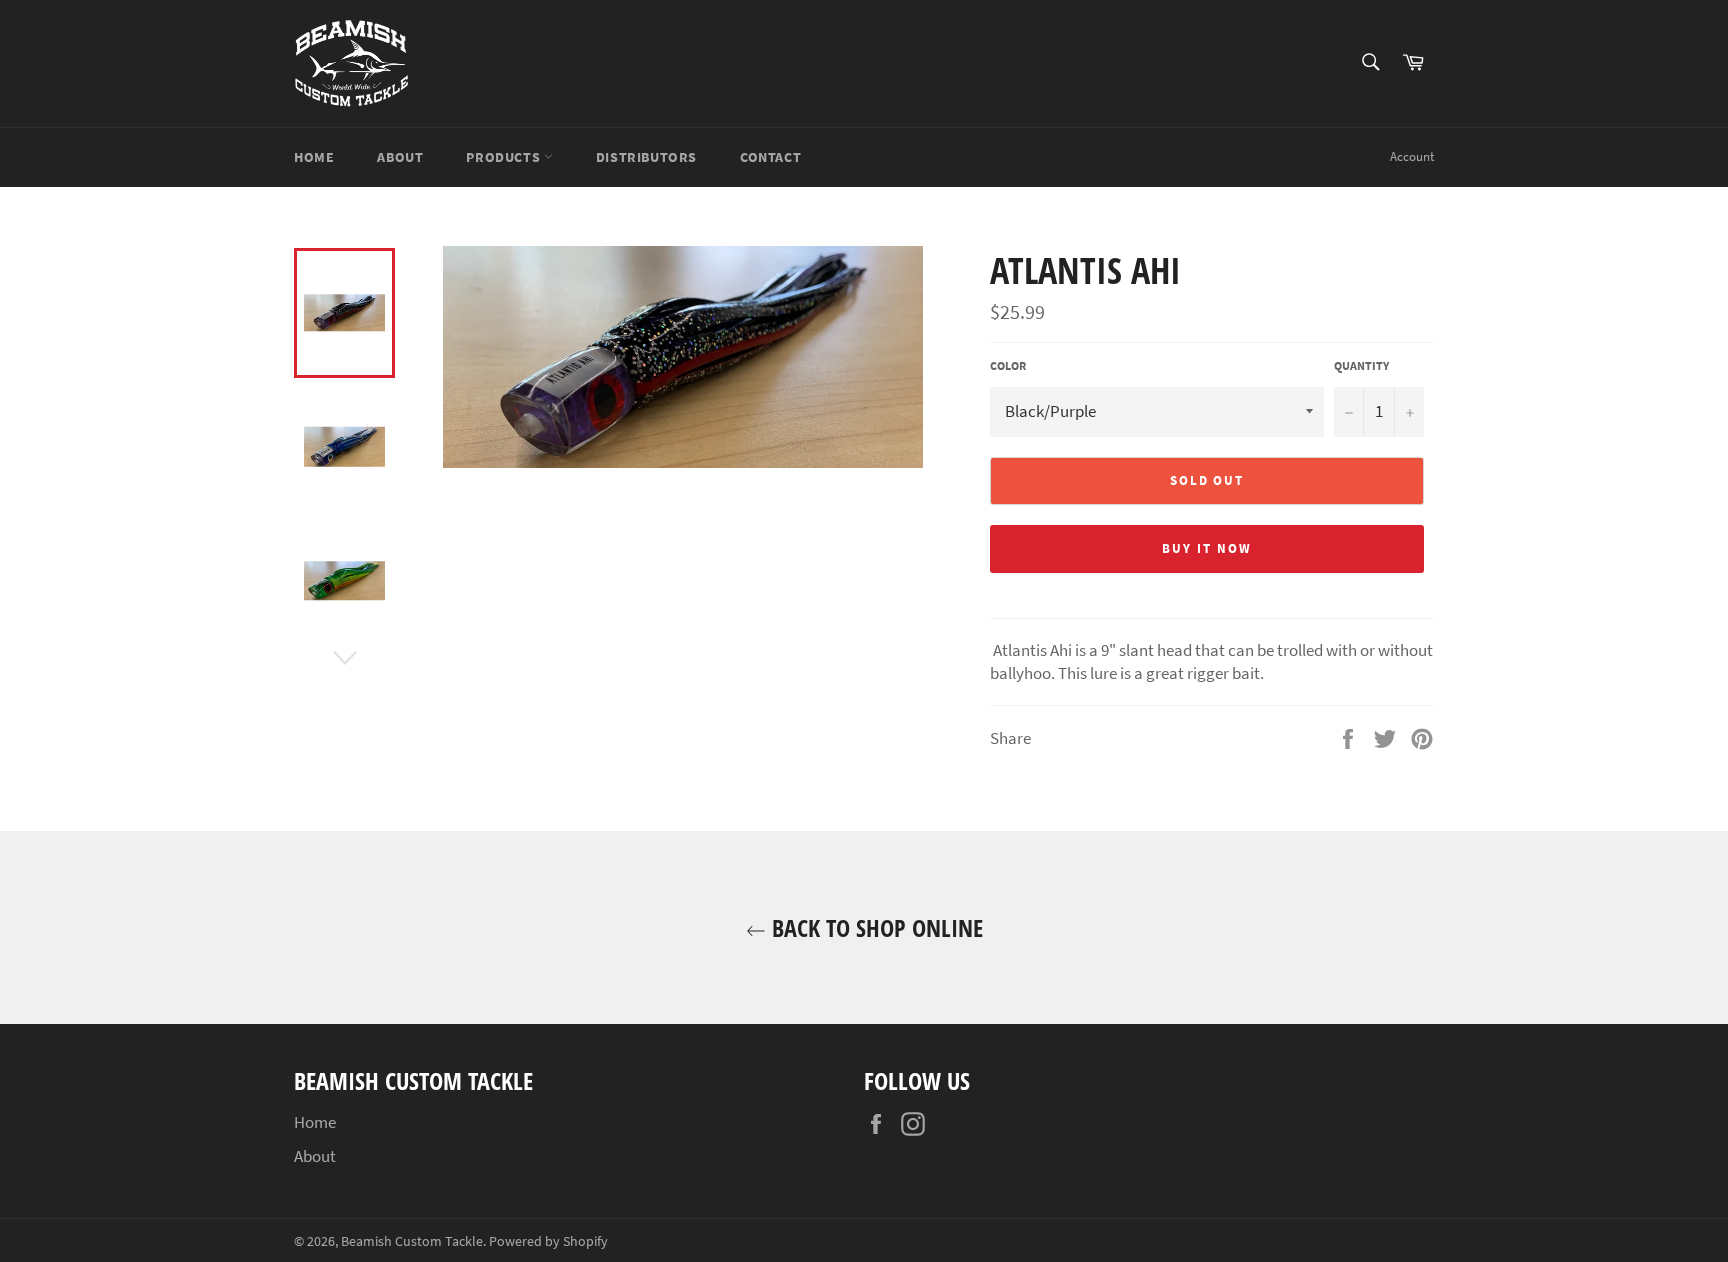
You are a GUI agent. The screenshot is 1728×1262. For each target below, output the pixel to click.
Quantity (1361, 365)
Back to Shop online (874, 927)
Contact (770, 157)
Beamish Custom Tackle (412, 1241)
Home (314, 157)
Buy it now (1207, 548)
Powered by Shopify (548, 1241)
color (1008, 365)
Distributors (646, 157)
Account (1412, 156)
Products (504, 157)
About (400, 157)
